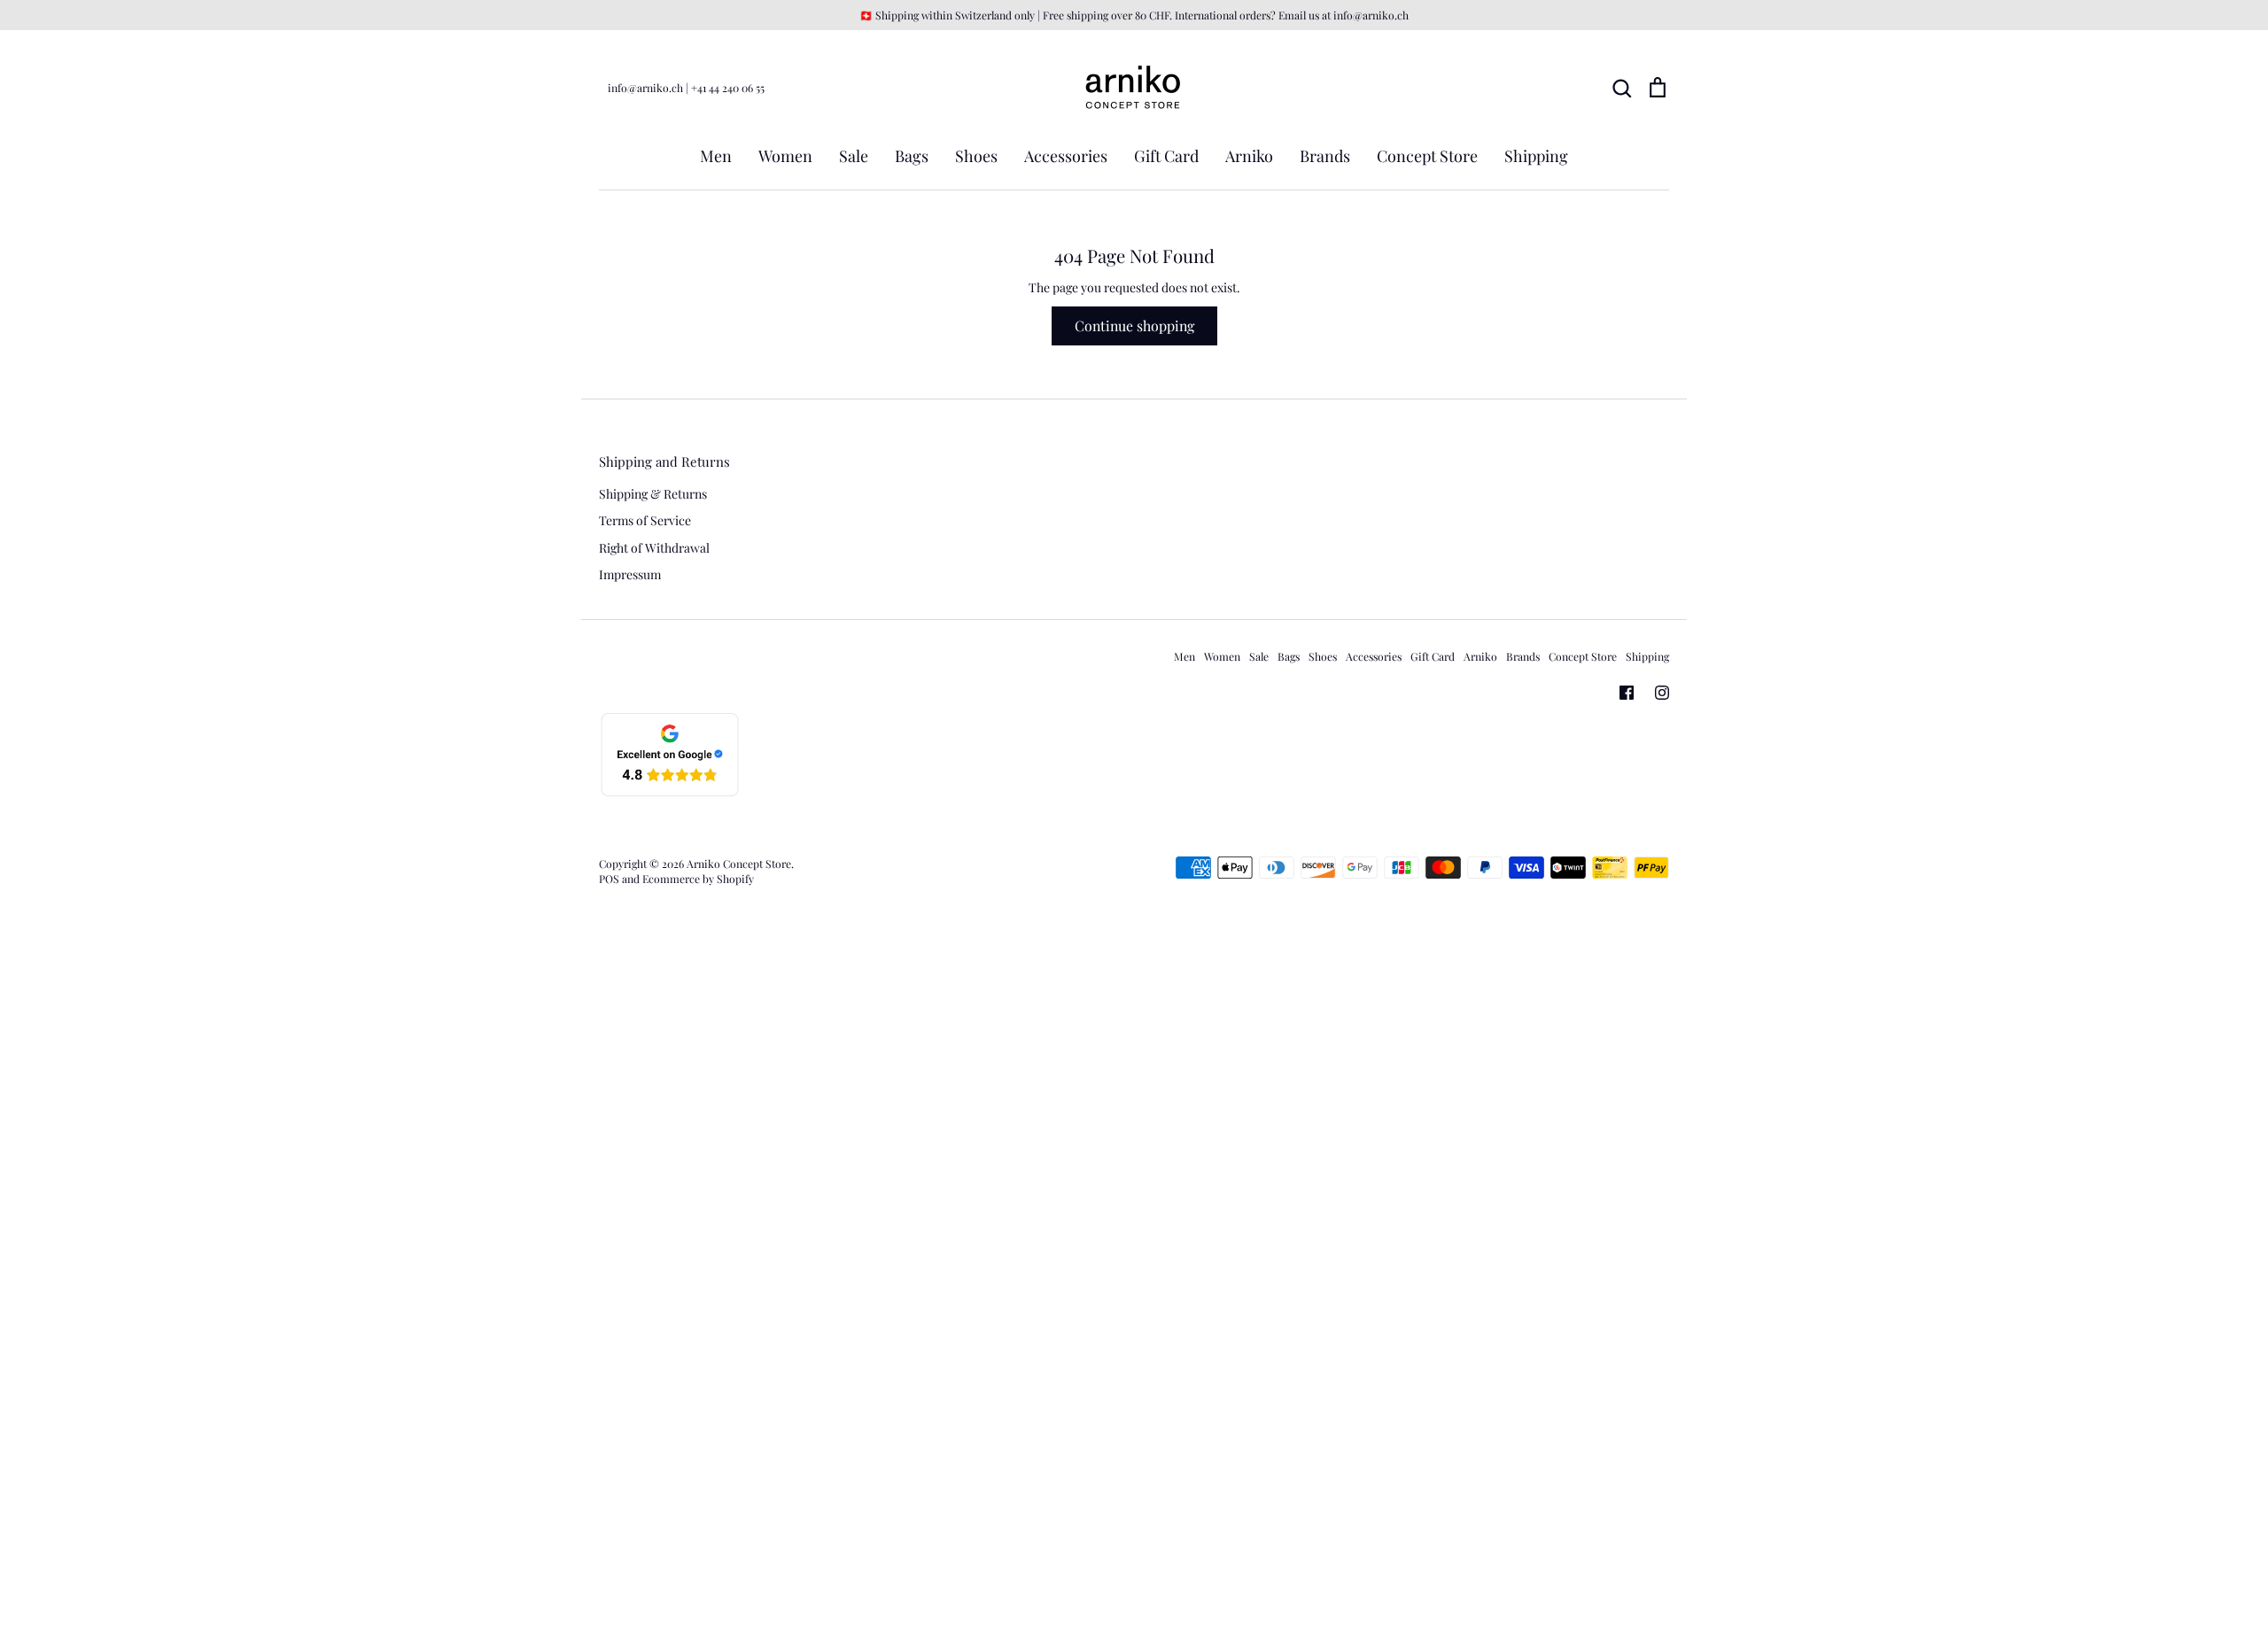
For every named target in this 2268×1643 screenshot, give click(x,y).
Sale (854, 156)
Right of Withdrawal (654, 548)
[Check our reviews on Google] (670, 793)
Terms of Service (645, 520)
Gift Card (1166, 156)
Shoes (976, 156)
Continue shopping (1134, 325)
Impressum (630, 574)
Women (785, 156)
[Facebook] (1627, 693)
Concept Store (1427, 156)
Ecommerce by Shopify (698, 879)
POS (609, 879)
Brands (1325, 156)
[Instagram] (1662, 693)
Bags (912, 156)
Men (716, 156)
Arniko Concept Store (739, 864)
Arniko (1249, 156)
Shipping (1536, 156)
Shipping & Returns (653, 494)
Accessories (1066, 156)
